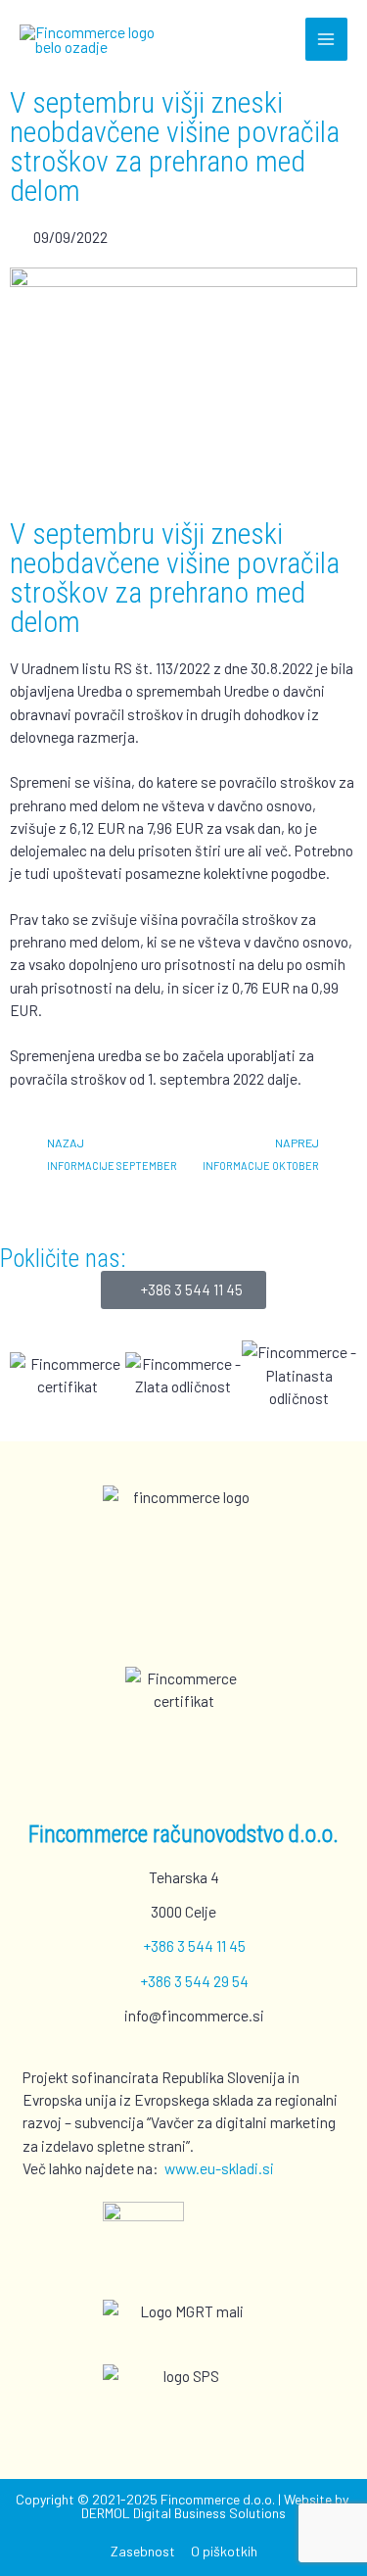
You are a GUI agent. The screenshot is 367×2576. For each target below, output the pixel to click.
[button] (29, 1375)
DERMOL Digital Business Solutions (183, 2513)
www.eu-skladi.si (219, 2168)
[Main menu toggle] (326, 39)
